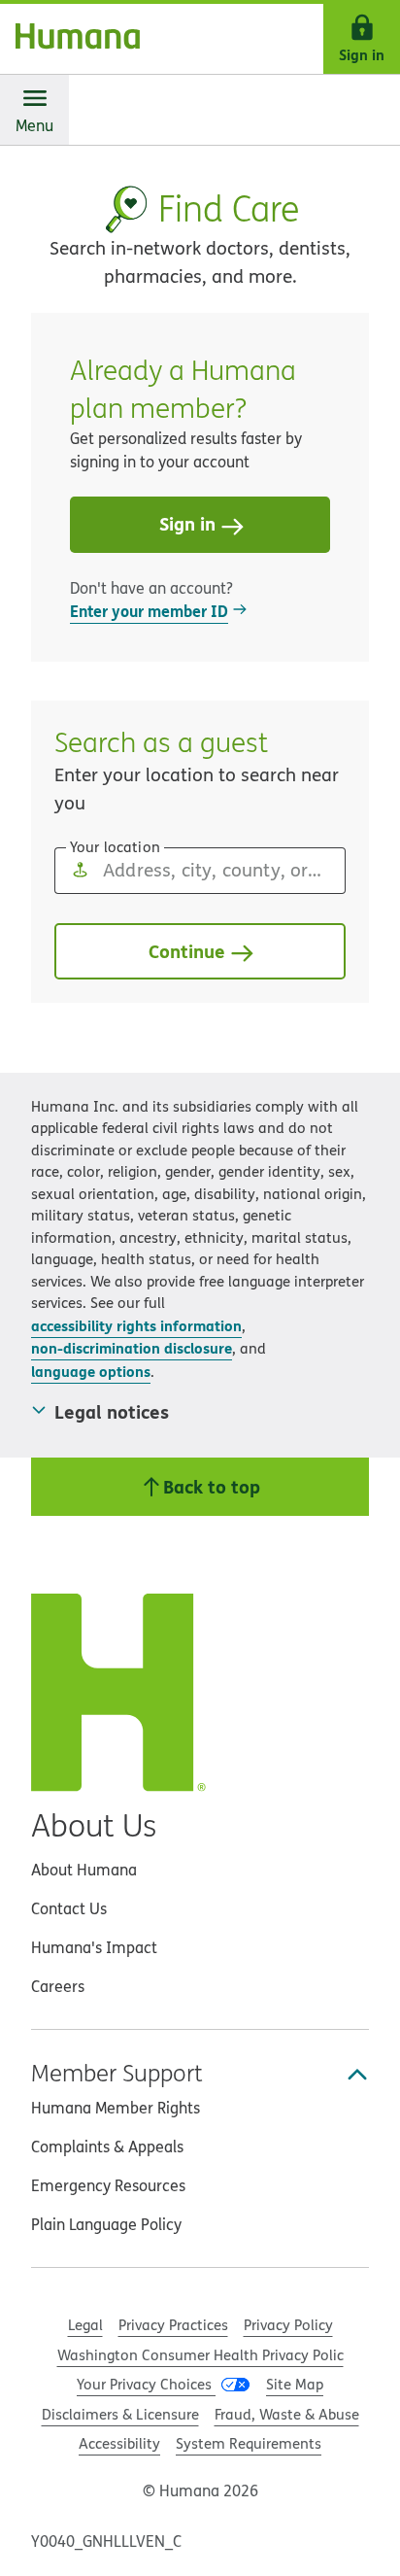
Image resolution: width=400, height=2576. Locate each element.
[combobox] (200, 871)
